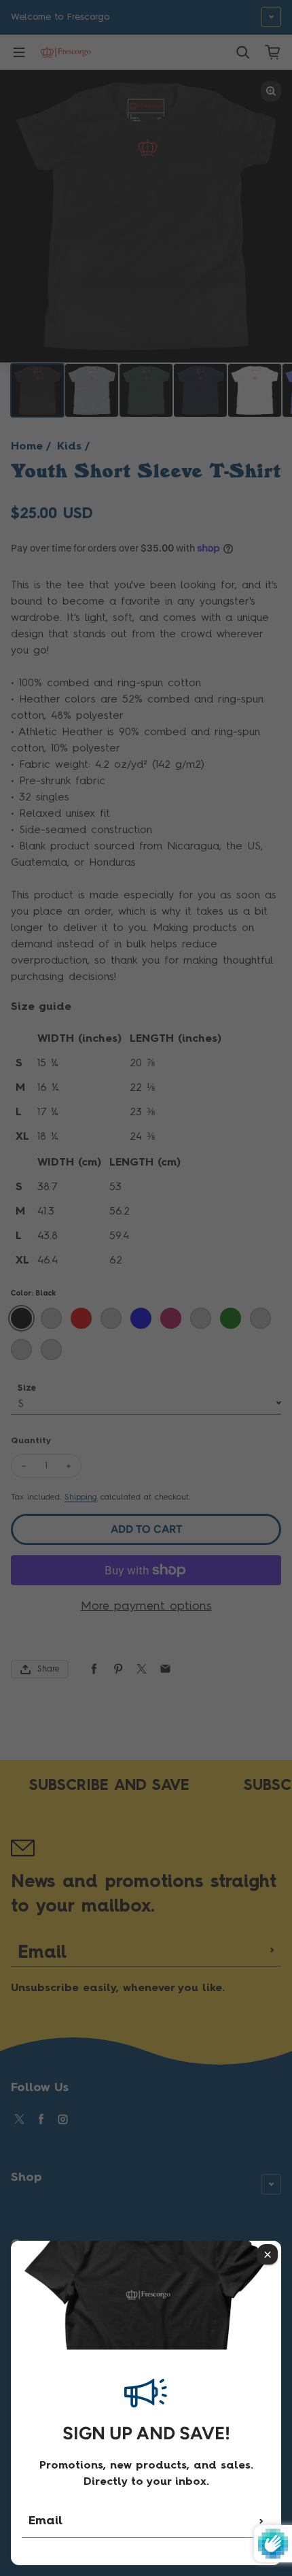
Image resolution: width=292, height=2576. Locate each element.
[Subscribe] (261, 2521)
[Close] (268, 2254)
